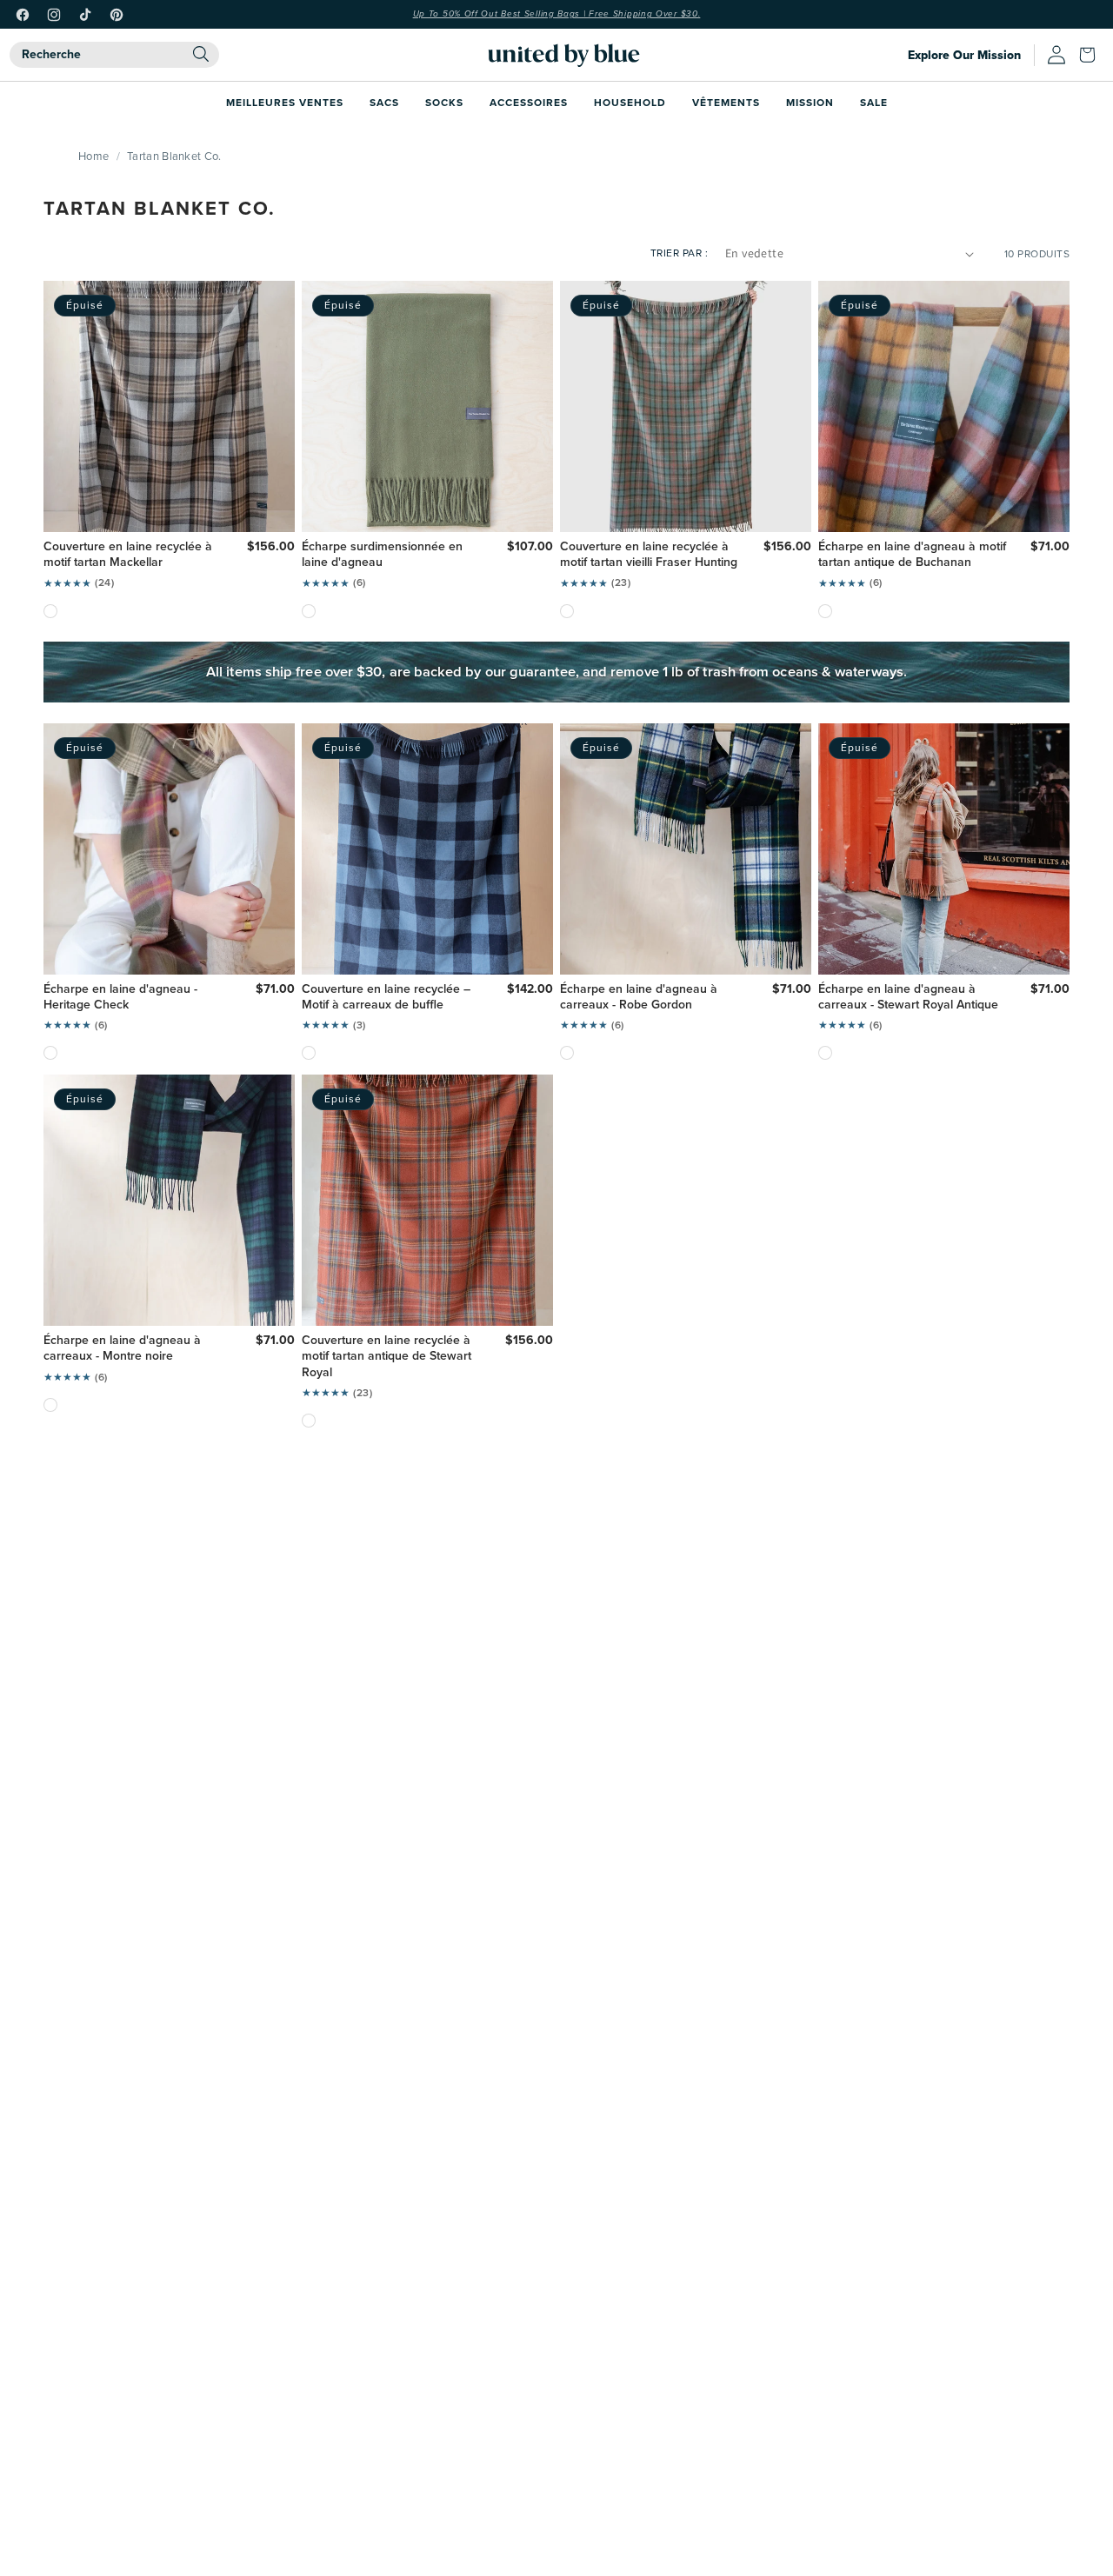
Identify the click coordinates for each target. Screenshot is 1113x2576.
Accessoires (529, 102)
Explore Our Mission (964, 55)
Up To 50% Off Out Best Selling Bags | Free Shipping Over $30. (557, 14)
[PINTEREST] (117, 15)
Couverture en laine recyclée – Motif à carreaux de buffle (386, 997)
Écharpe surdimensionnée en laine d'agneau (382, 555)
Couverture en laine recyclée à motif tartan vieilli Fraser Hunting (649, 555)
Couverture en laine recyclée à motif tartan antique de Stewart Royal (387, 1357)
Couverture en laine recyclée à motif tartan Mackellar (128, 555)
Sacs (384, 102)
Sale (874, 102)
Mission (810, 102)
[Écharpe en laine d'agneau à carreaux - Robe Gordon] (567, 1053)
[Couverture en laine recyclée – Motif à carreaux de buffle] (309, 1053)
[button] (1091, 55)
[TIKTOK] (85, 15)
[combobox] (114, 55)
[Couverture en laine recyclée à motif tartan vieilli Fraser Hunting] (567, 611)
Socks (444, 102)
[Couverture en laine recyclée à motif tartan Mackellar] (50, 611)
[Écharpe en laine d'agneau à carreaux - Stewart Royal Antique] (825, 1053)
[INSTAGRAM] (54, 15)
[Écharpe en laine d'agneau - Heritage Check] (50, 1053)
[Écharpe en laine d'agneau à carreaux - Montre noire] (50, 1405)
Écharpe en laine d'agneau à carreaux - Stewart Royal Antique (908, 997)
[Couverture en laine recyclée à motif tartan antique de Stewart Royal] (309, 1421)
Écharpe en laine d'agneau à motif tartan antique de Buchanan (912, 555)
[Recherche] (201, 54)
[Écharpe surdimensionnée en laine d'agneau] (309, 611)
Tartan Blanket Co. (174, 156)
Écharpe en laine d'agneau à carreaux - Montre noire (122, 1348)
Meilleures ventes (285, 102)
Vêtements (726, 102)
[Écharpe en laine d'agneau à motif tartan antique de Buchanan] (825, 611)
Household (630, 102)
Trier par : (680, 253)
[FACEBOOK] (23, 15)
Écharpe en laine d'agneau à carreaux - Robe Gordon (639, 997)
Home (93, 156)
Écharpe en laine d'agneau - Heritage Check (120, 997)
